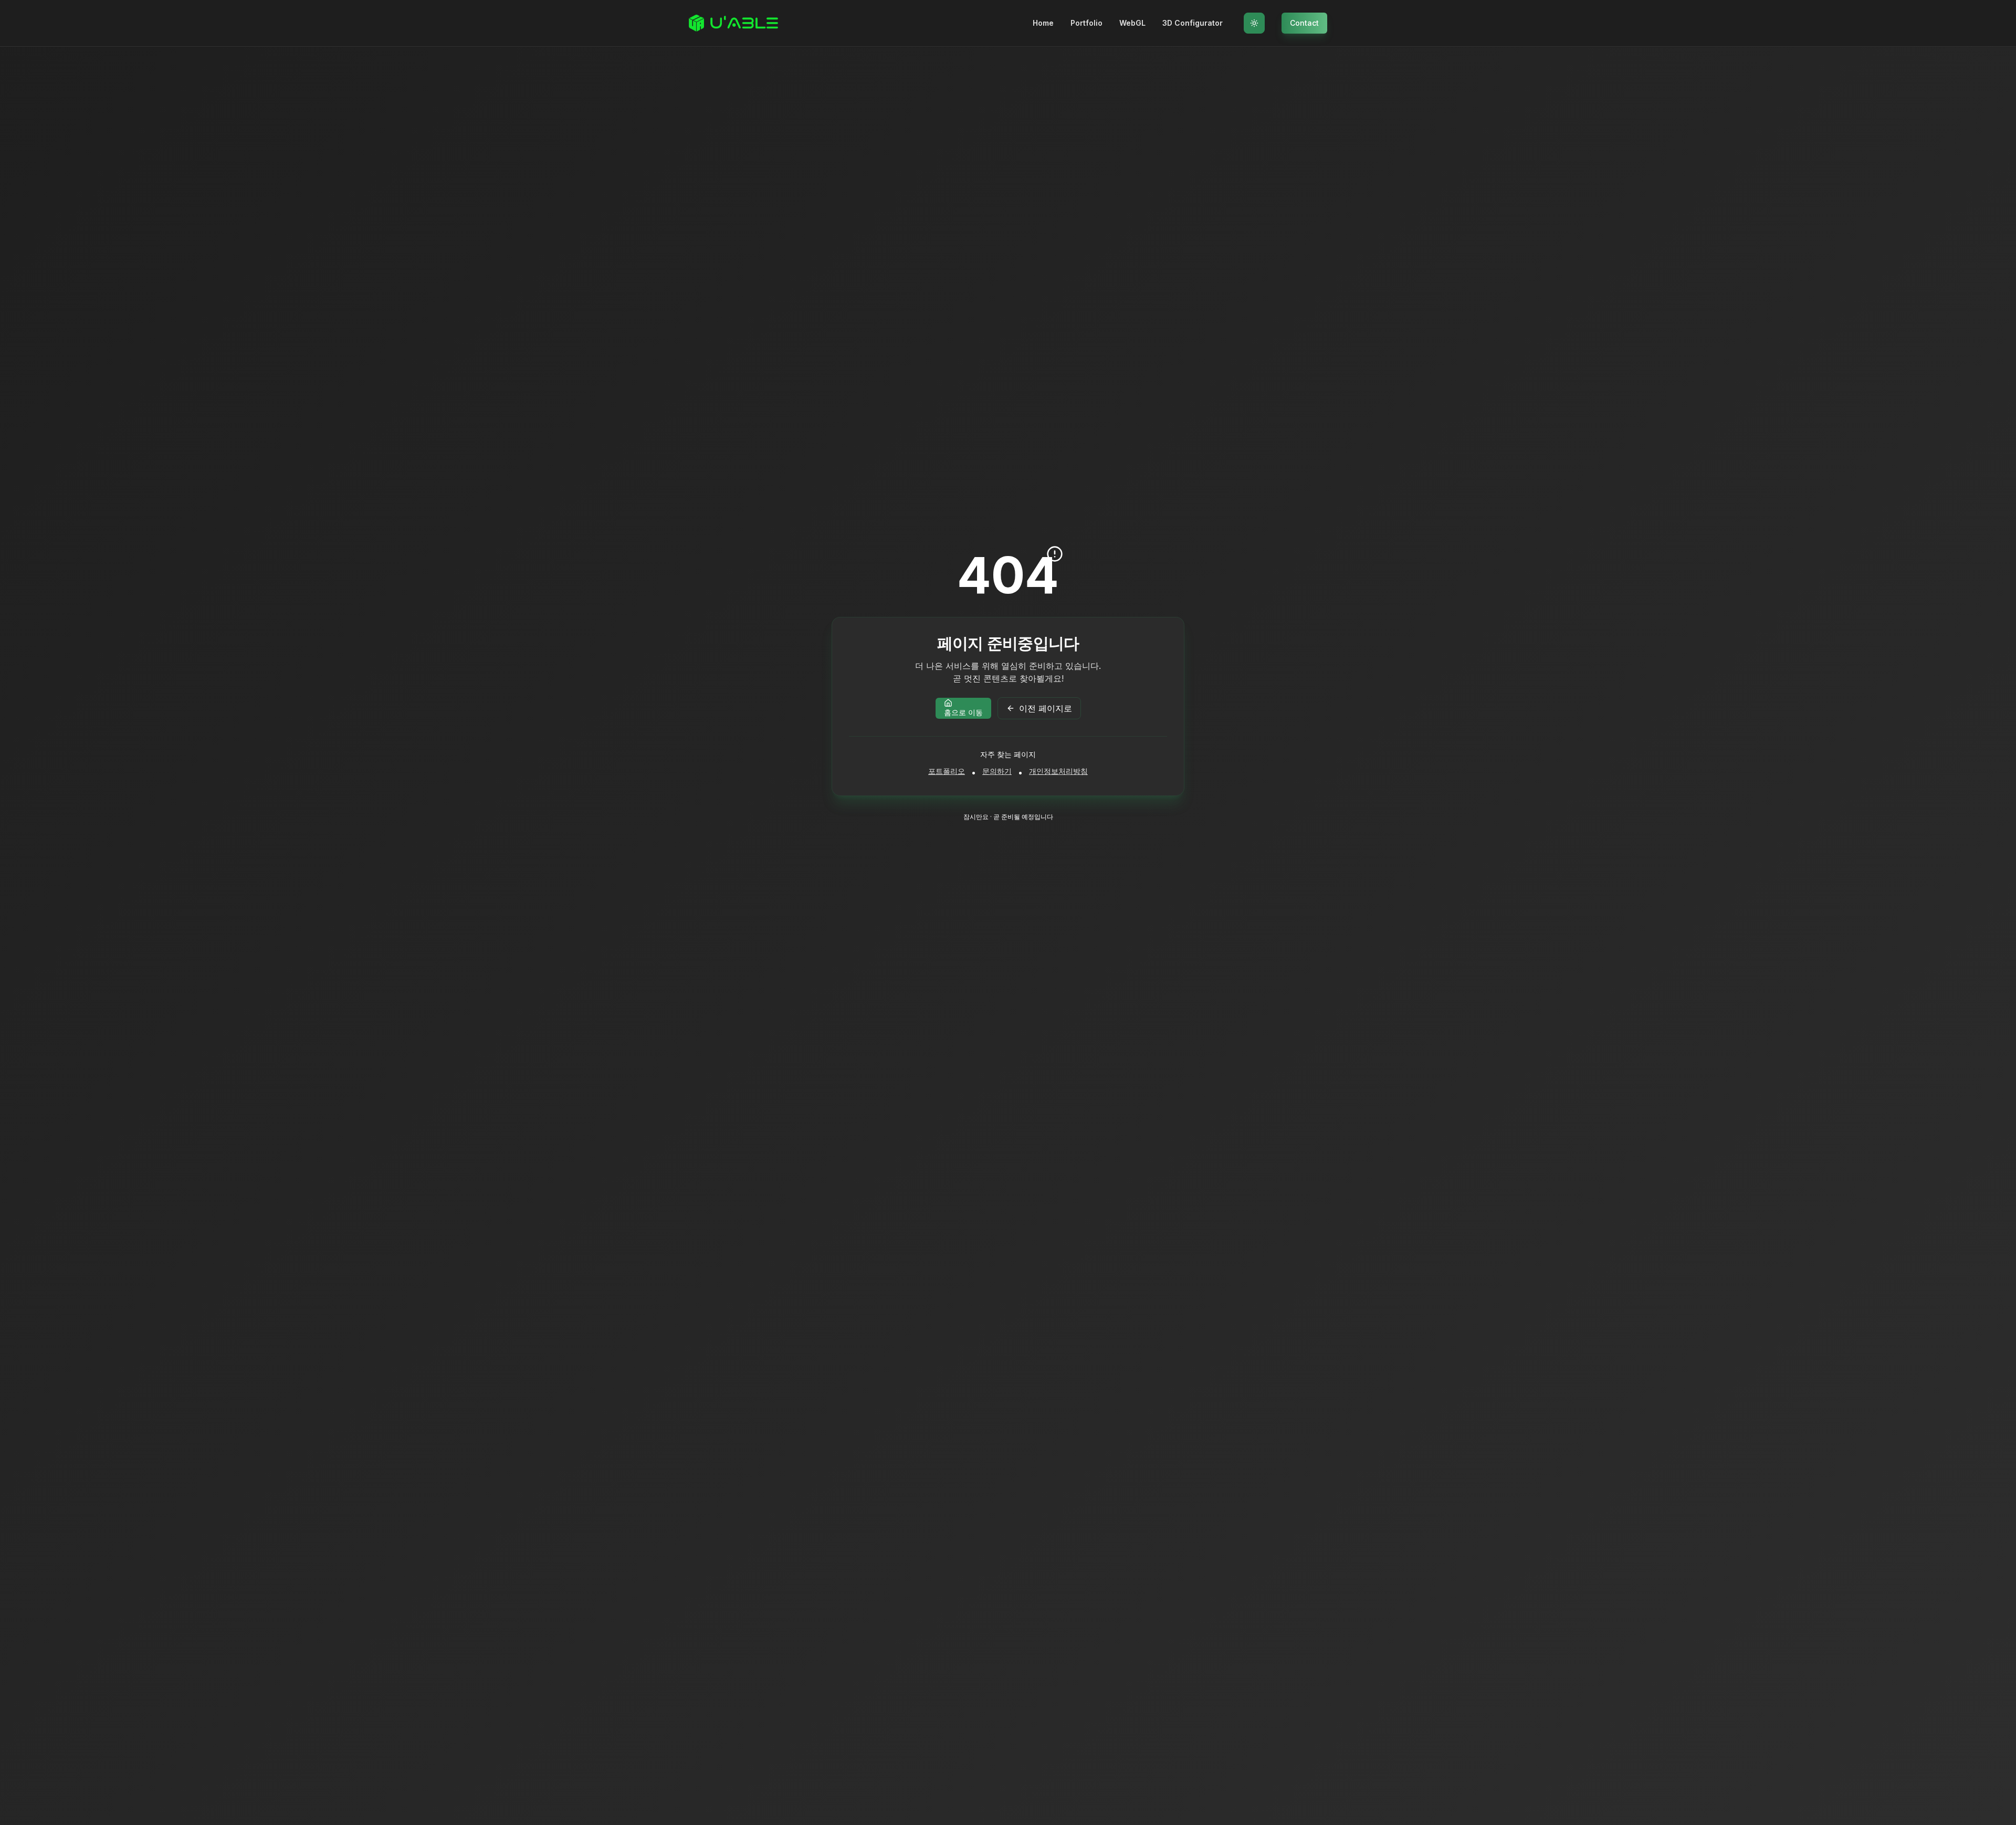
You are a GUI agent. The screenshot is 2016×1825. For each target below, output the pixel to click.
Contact (1304, 23)
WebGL (1132, 23)
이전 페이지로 (1046, 708)
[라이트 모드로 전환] (1254, 23)
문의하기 (997, 771)
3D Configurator (1193, 23)
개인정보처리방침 (1058, 771)
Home (1043, 23)
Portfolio (1086, 23)
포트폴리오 (947, 771)
